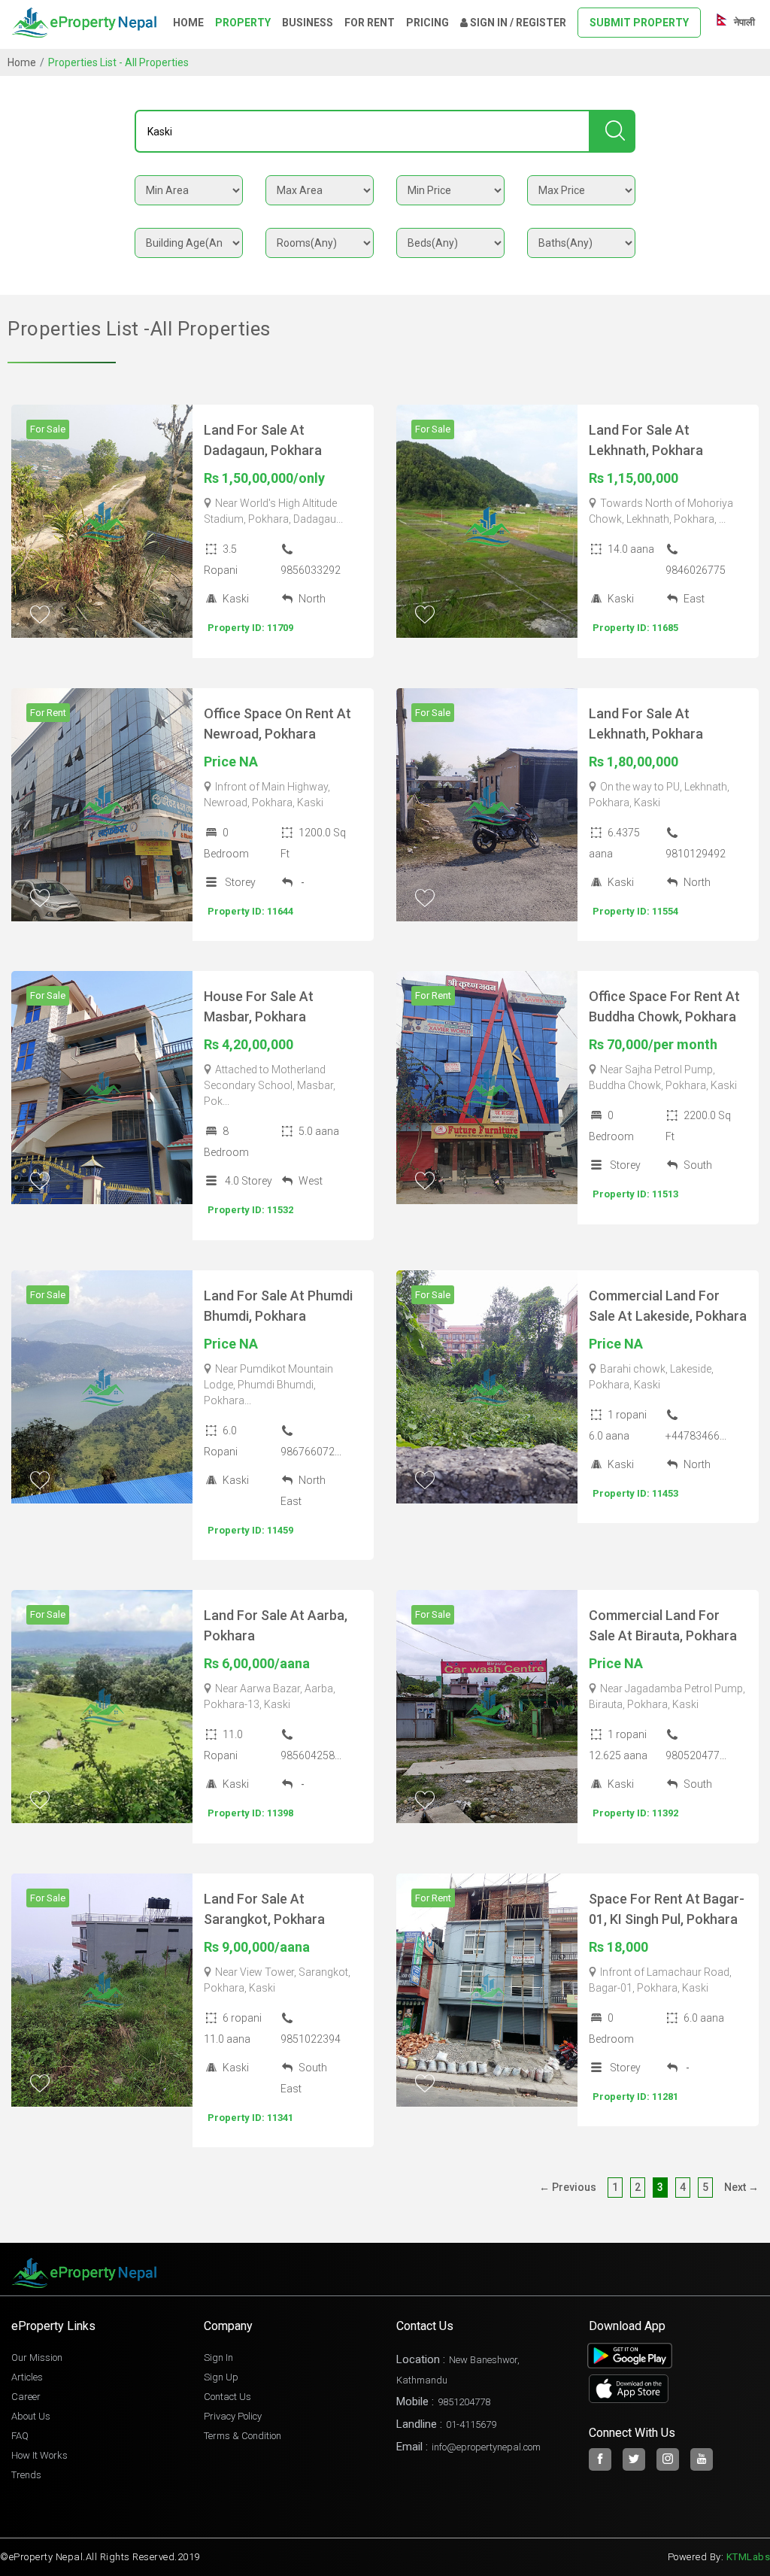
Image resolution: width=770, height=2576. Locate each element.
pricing (427, 23)
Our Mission (37, 2358)
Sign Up (221, 2377)
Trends (26, 2475)
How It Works (39, 2455)
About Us (31, 2416)
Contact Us (227, 2397)
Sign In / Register (517, 23)
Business (308, 23)
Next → (741, 2187)
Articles (27, 2377)
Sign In (218, 2358)
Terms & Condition (243, 2436)
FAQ (20, 2436)
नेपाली (743, 22)
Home (188, 23)
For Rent (370, 23)
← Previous (568, 2187)
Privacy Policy (233, 2416)
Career (26, 2397)
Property (243, 23)
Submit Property (639, 23)
